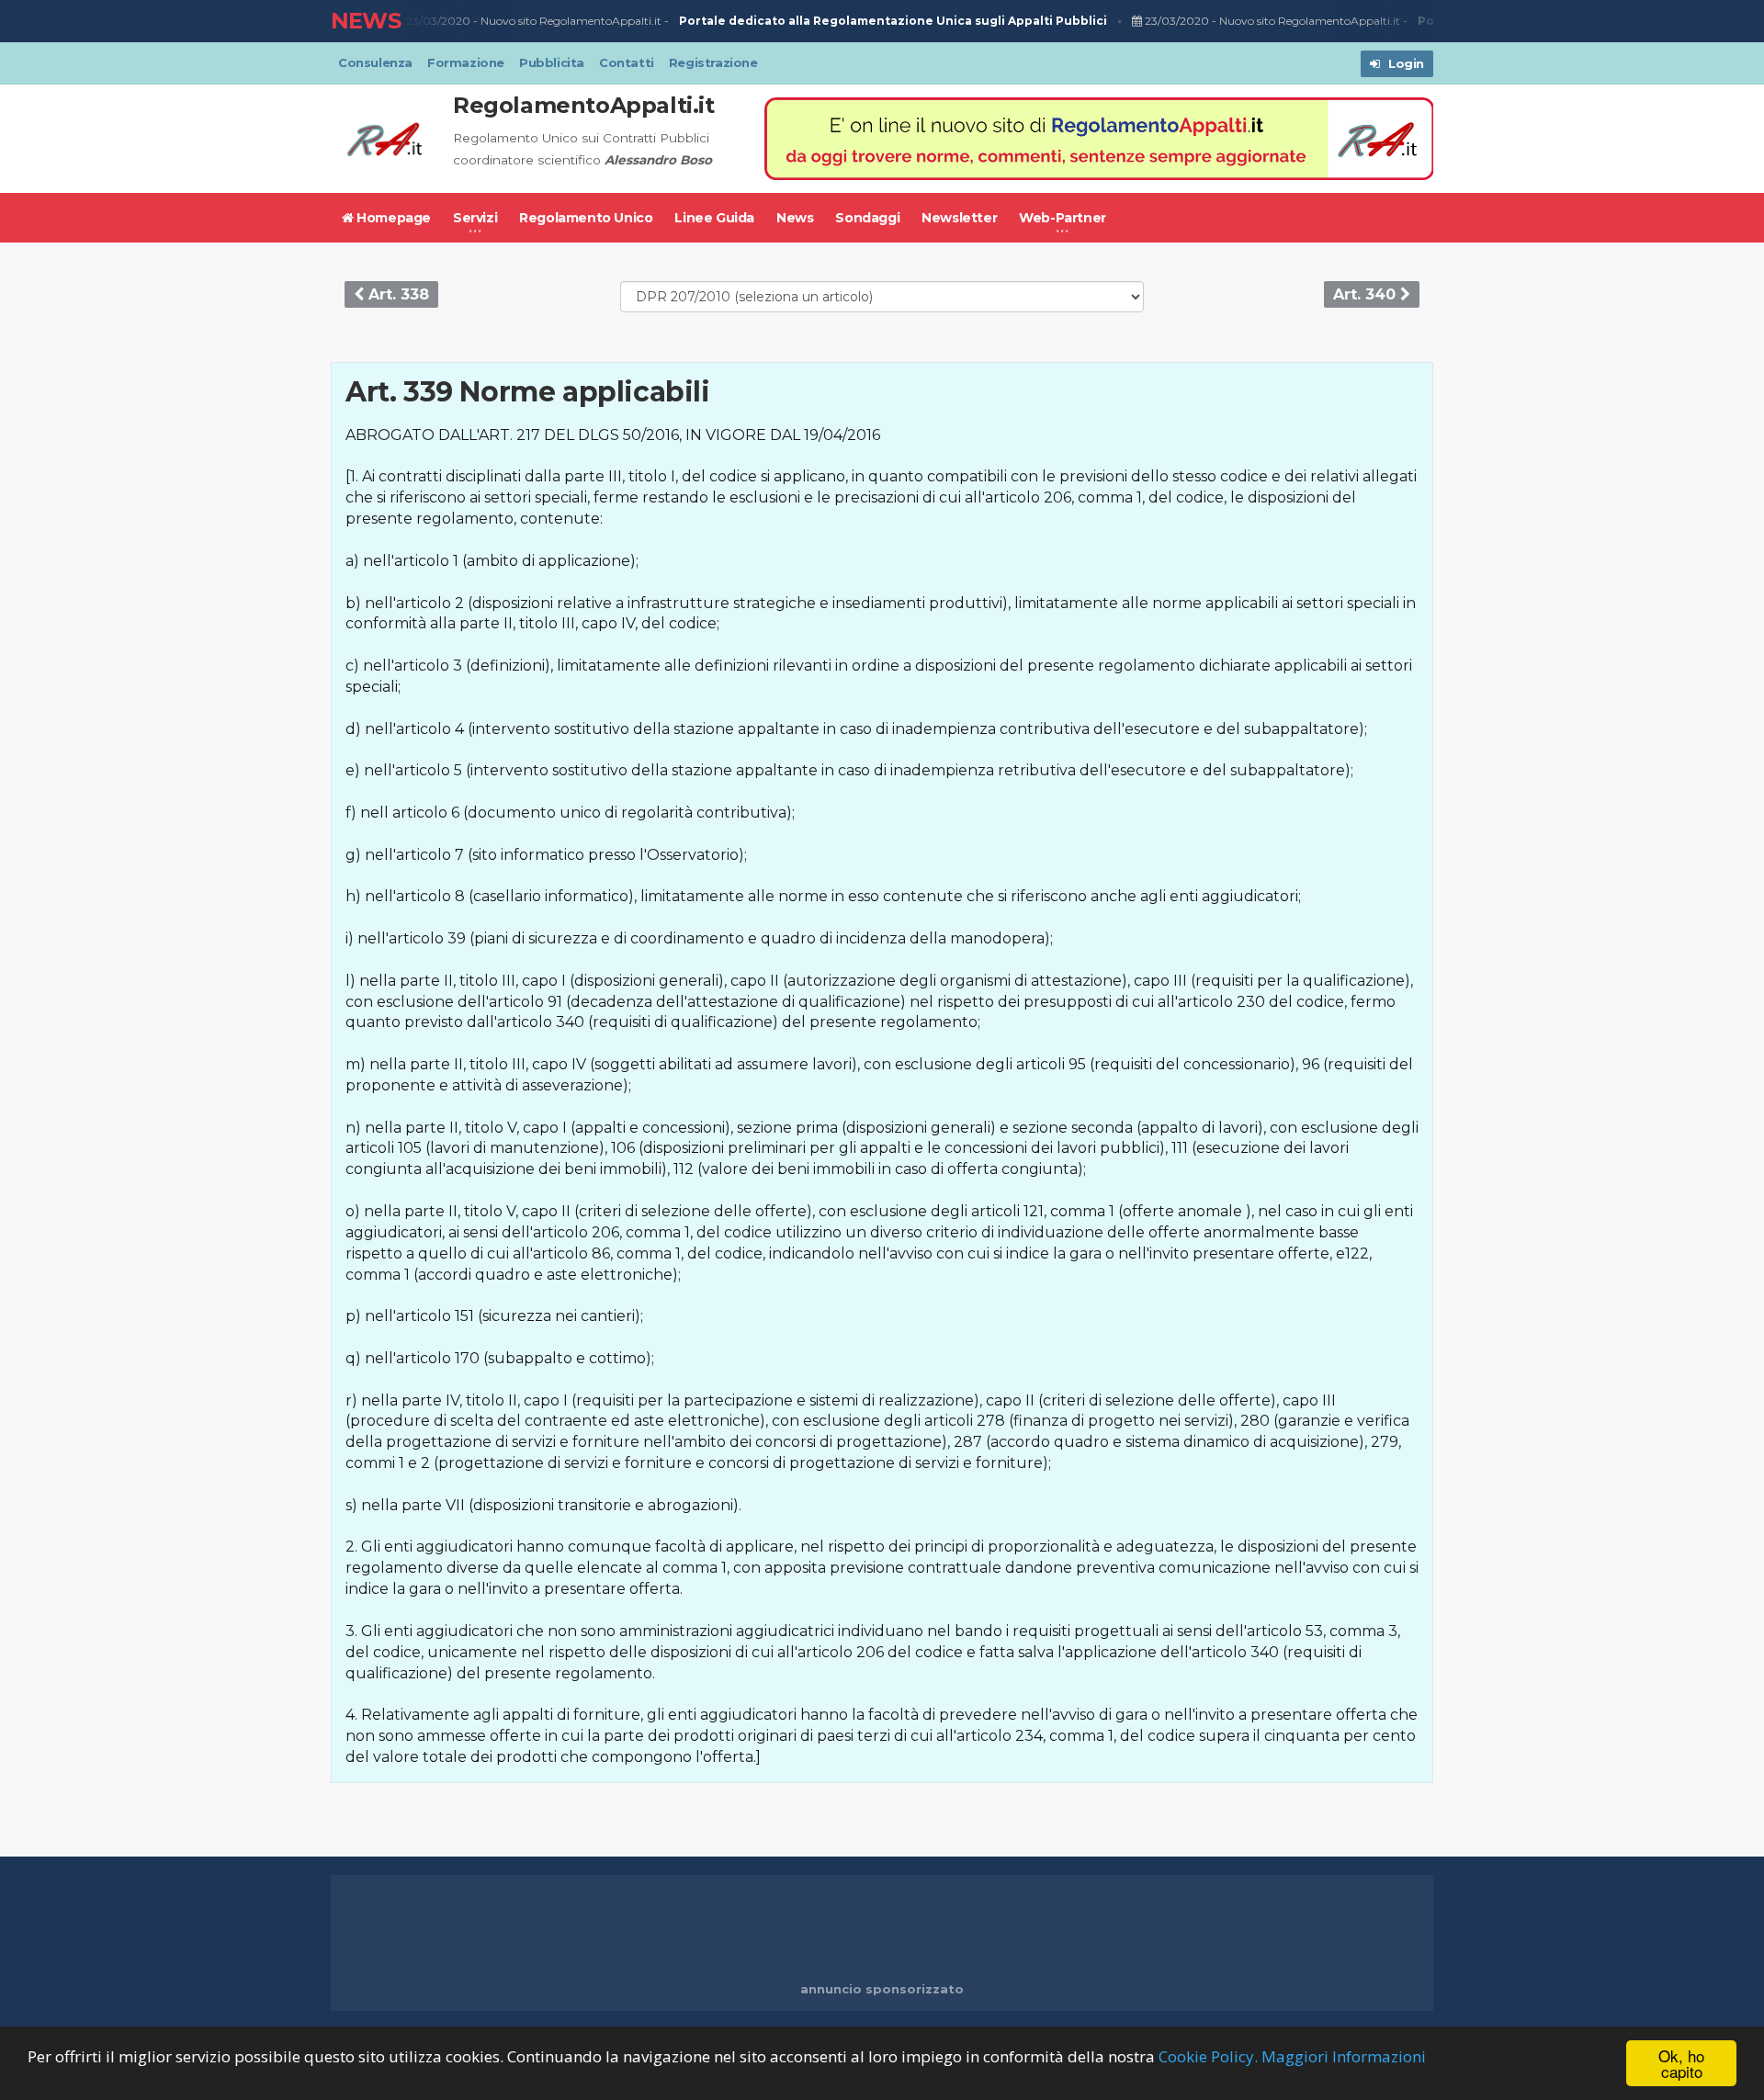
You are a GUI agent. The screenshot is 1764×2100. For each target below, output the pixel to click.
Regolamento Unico (586, 218)
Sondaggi (867, 218)
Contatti (627, 62)
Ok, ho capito (1681, 2063)
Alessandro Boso (658, 160)
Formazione (466, 62)
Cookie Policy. (1208, 2056)
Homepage (392, 218)
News (795, 218)
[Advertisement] (882, 1930)
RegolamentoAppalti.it (584, 105)
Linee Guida (714, 218)
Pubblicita (552, 62)
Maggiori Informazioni (1344, 2056)
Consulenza (375, 62)
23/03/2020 (437, 21)
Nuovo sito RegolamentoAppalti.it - (794, 21)
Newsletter (959, 218)
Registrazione (713, 62)
